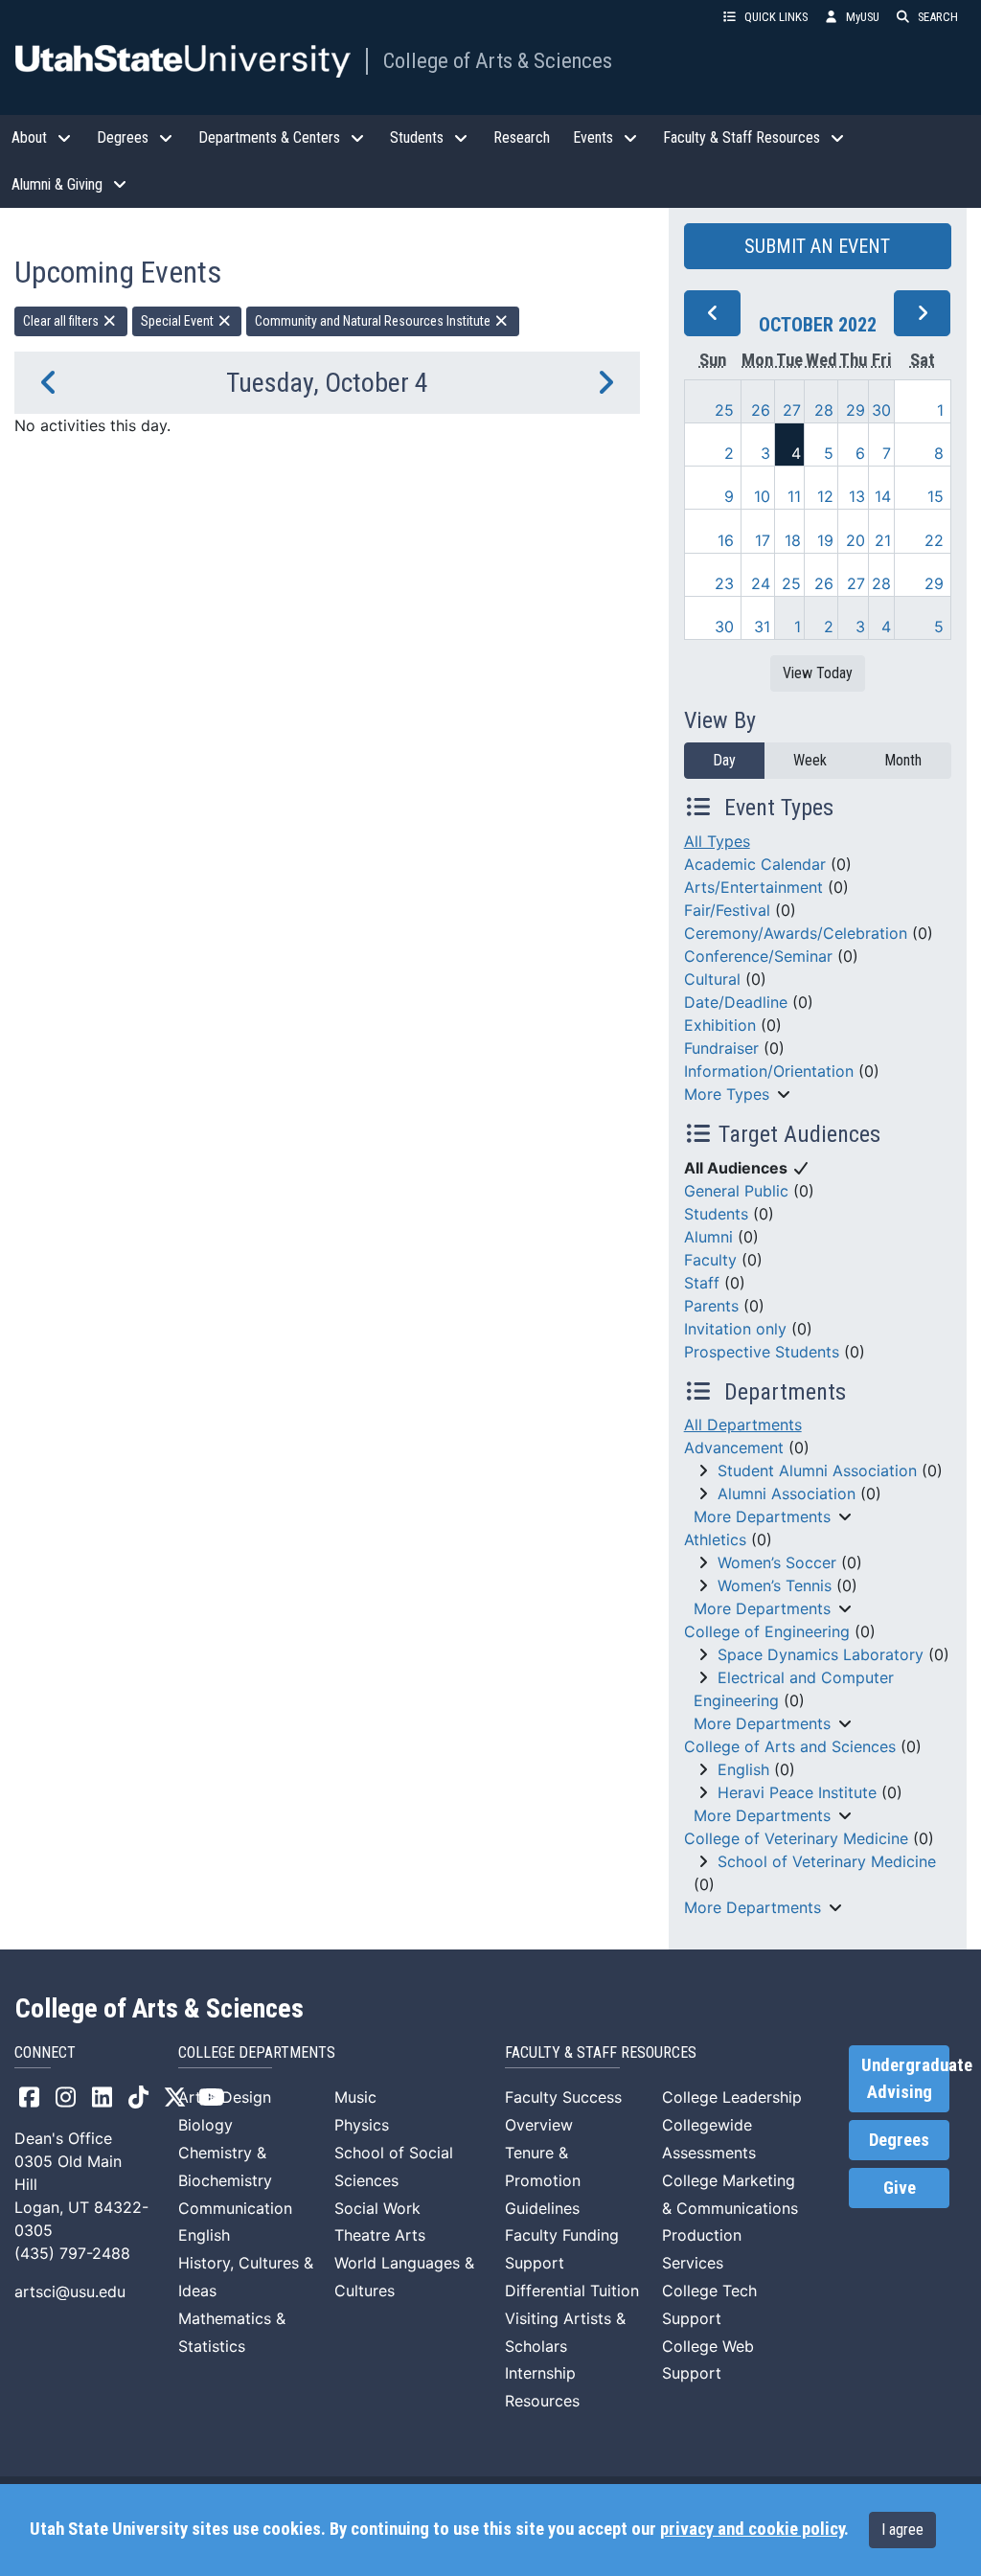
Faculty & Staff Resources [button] (741, 137)
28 (824, 410)
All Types (717, 841)
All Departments (743, 1425)
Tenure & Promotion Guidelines (543, 2180)
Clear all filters (62, 321)
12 (825, 496)
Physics (362, 2125)
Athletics (715, 1539)
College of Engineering (767, 1631)
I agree (902, 2530)
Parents (711, 1306)
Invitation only (735, 1329)
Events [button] (593, 137)
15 (935, 496)
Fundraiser (721, 1048)
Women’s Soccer (777, 1562)
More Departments (762, 1516)
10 (762, 496)
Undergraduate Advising (905, 2079)
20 (856, 540)
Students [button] (417, 137)
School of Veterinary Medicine (827, 1861)
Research (522, 137)
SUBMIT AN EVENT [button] (817, 246)
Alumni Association (787, 1493)
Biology (205, 2125)
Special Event (179, 321)
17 (763, 540)
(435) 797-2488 (72, 2253)
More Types (727, 1094)
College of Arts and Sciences (790, 1746)
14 (883, 496)
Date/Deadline (736, 1002)
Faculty (710, 1260)
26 (761, 410)
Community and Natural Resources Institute (374, 321)
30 (881, 410)
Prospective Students (762, 1352)
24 (761, 583)
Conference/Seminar (758, 956)
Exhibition (720, 1025)
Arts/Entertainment (753, 887)
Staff (702, 1283)
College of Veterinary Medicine (796, 1838)
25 (724, 410)
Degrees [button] (123, 137)
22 (934, 540)
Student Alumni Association (817, 1470)
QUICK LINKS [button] (776, 17)
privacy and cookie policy (752, 2529)
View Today (818, 673)
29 (856, 410)
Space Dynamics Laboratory (821, 1654)
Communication (235, 2208)
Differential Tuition (572, 2291)
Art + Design (225, 2097)
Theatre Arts (380, 2235)
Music (355, 2097)
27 (792, 410)
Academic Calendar (755, 864)
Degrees (899, 2140)
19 (825, 540)
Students (716, 1214)
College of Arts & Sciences (498, 60)
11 (794, 496)
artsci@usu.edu (70, 2291)
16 (726, 540)
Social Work (377, 2208)
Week (810, 760)
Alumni (708, 1237)
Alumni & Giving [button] (57, 184)
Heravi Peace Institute (797, 1792)
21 (883, 540)
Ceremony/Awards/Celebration (796, 933)
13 (857, 496)
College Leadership (732, 2097)
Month (903, 760)
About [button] (29, 137)
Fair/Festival (727, 910)
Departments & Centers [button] (269, 137)
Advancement (734, 1448)
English (743, 1769)
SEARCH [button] (938, 17)
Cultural (712, 979)
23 (724, 583)
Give (900, 2188)
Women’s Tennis (775, 1585)
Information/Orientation (769, 1071)
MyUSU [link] (863, 17)
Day (724, 760)
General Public (736, 1191)
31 (762, 627)
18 (793, 540)
